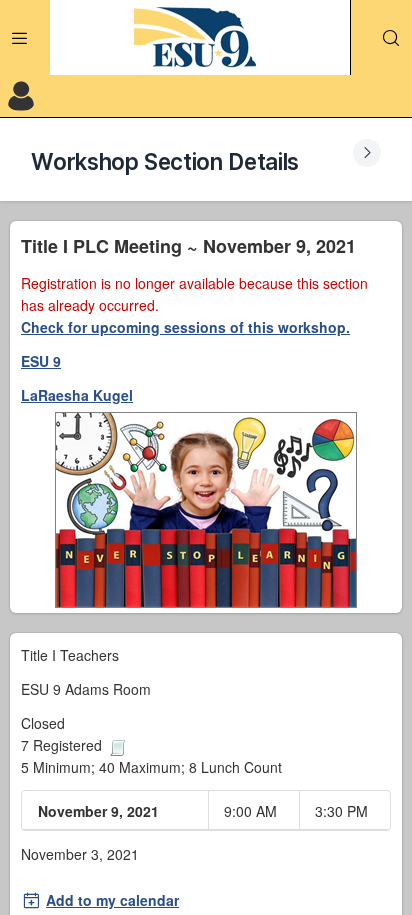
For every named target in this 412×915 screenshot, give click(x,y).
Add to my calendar (112, 900)
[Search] (391, 38)
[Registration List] (118, 745)
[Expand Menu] (20, 38)
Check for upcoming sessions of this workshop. (185, 327)
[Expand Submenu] (367, 153)
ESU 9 (41, 361)
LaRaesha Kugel (77, 395)
